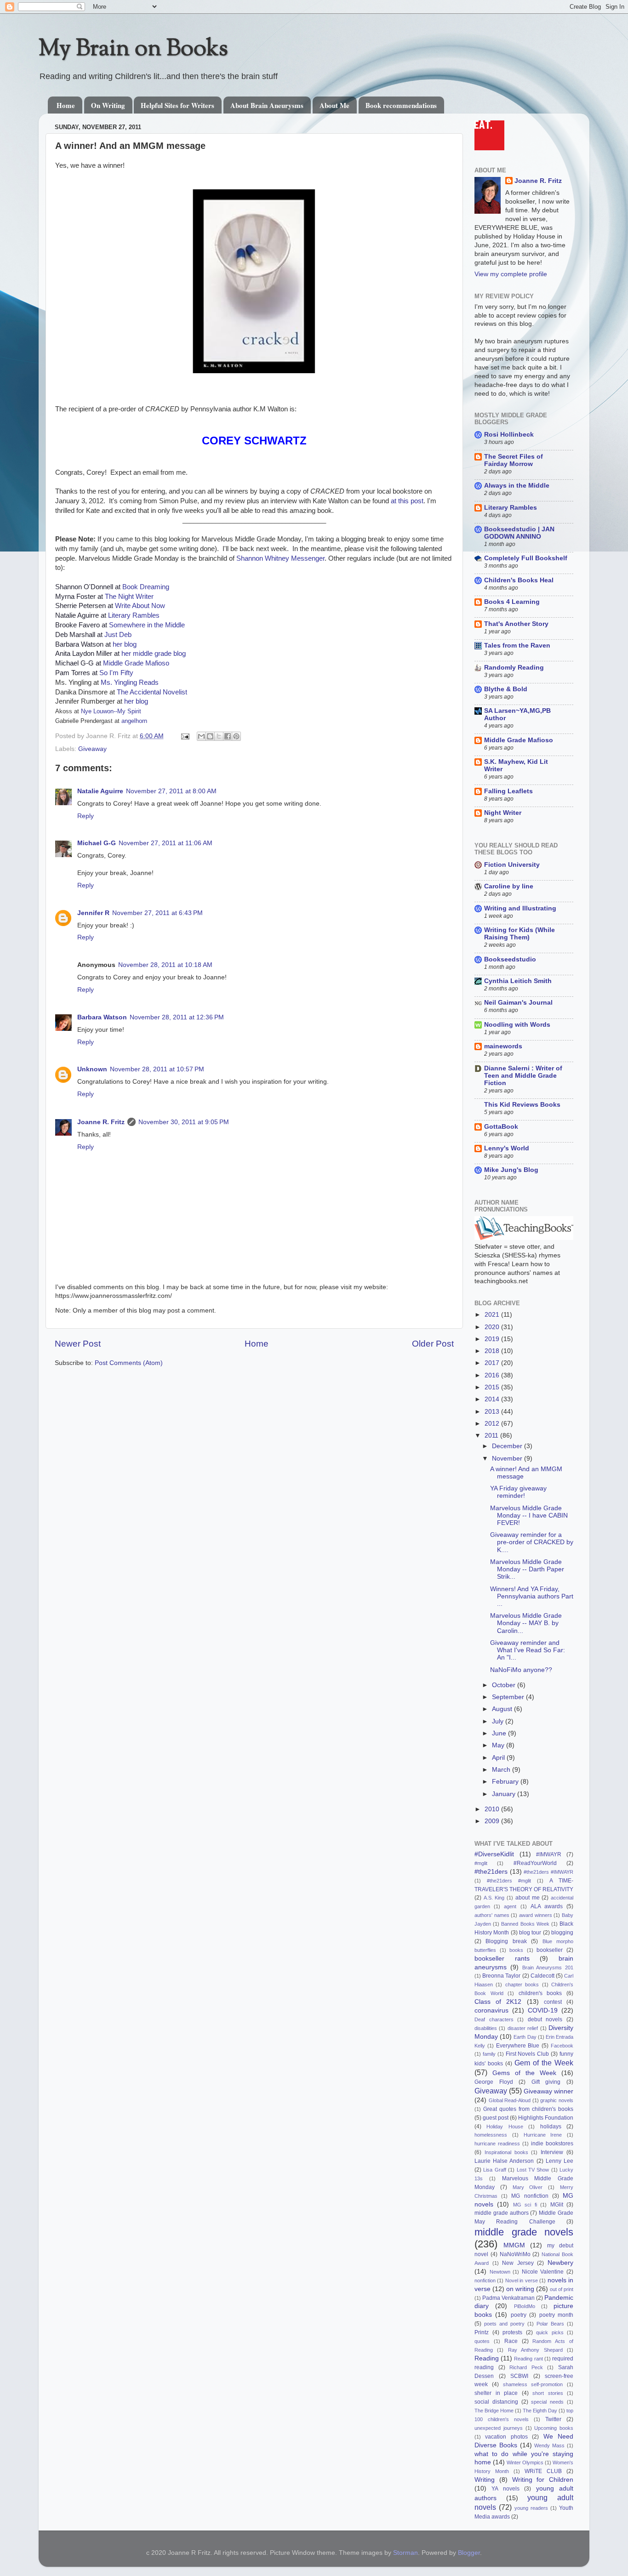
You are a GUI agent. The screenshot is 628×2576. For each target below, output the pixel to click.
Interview (552, 2152)
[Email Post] (185, 736)
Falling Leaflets (508, 791)
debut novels (545, 2019)
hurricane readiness (497, 2144)
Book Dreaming (146, 587)
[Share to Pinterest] (236, 736)
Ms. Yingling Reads (130, 682)
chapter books (522, 1985)
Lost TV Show (533, 2170)
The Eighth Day (540, 2411)
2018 (493, 1351)
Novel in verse (522, 2280)
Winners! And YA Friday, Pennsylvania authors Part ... (532, 1596)
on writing (520, 2289)
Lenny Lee (559, 2161)
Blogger (469, 2553)
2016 (493, 1375)
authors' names (492, 1915)
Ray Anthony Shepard (535, 2350)
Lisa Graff (494, 2170)
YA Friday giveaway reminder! (518, 1492)
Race (511, 2341)
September (509, 1697)
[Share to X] (219, 736)
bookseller (550, 1950)
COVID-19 (543, 2010)
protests (512, 2332)
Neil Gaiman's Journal (518, 1003)
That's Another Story (516, 624)
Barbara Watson (102, 1017)
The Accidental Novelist (152, 692)
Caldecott (542, 1976)
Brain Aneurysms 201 (548, 1968)
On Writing (108, 105)
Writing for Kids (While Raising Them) (520, 934)
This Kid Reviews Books (522, 1105)
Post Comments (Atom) (129, 1363)
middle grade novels (524, 2232)
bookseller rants (502, 1959)
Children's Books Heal (519, 580)
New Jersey (518, 2263)
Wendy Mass (549, 2445)
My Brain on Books (133, 50)
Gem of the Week (544, 2063)
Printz (482, 2332)
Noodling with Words (517, 1025)
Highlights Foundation (546, 2118)
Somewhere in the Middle (147, 625)
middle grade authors (502, 2213)
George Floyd (494, 2082)
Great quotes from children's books (528, 2109)
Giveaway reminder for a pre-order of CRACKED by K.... (532, 1542)
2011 (492, 1436)
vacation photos (506, 2437)
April (499, 1758)
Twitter (553, 2419)
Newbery (560, 2263)
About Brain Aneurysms (267, 105)
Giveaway (92, 749)
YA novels (505, 2489)
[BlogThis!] (210, 736)
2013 (493, 1412)
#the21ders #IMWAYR (548, 1872)
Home (66, 105)
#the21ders (491, 1872)
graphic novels (557, 2100)
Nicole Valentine (543, 2272)
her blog (125, 644)
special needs (547, 2402)
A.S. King (494, 1898)
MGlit (557, 2205)
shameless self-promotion (533, 2384)
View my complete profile (511, 274)
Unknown (92, 1069)
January (505, 1794)
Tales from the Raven (517, 645)
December (508, 1446)
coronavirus (491, 2010)
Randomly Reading (514, 668)
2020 (493, 1327)
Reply (86, 816)
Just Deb (118, 635)
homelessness (491, 2135)
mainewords (503, 1046)
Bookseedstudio (510, 959)
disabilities (486, 2028)
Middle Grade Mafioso (136, 663)
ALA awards (547, 1906)
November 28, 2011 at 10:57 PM (157, 1069)
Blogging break (506, 1941)
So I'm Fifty (116, 673)
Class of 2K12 (498, 2002)
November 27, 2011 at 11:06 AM (166, 843)
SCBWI (519, 2376)
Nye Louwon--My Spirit (111, 711)
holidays (551, 2127)
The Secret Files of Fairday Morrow (514, 460)
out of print (562, 2289)
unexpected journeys (499, 2428)
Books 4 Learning (512, 602)
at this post (407, 501)
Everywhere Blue (518, 2046)
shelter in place (496, 2393)
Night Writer (503, 813)
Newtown (500, 2272)
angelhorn (134, 721)
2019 (493, 1339)
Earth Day (525, 2037)
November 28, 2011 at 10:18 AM (165, 965)
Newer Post (78, 1344)
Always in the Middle (517, 486)
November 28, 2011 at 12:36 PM (177, 1017)
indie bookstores (552, 2144)
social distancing (496, 2402)
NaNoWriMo (515, 2254)
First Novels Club (528, 2054)
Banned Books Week (525, 1924)
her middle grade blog (154, 654)
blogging (562, 1933)
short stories (548, 2393)
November (508, 1459)
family (489, 2054)
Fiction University (512, 865)
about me (528, 1898)
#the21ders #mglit (509, 1881)
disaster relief (523, 2028)
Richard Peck (526, 2367)
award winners (536, 1915)
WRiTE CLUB (543, 2471)
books (516, 1950)
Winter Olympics (525, 2462)
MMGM (514, 2245)
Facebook (562, 2046)
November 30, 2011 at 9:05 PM (184, 1122)
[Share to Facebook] (228, 736)
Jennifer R (93, 913)
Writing (485, 2480)
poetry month (556, 2315)
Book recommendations (401, 105)
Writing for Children (543, 2480)
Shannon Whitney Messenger (280, 558)
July (499, 1721)
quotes (482, 2341)
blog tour (530, 1933)
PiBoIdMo (525, 2306)
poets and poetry (504, 2324)
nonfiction (485, 2280)
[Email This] (201, 736)
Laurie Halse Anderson (504, 2161)
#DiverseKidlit (494, 1854)
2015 (493, 1387)
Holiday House (505, 2127)
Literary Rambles (134, 615)
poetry (519, 2315)
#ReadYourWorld (535, 1863)
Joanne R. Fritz (101, 1122)
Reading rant (528, 2359)
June (500, 1733)
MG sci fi (525, 2205)
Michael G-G (97, 843)
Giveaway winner (548, 2091)
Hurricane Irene (543, 2135)
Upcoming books (554, 2428)
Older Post (433, 1344)
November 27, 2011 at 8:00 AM (171, 791)
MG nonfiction (530, 2196)
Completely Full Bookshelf (526, 558)
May (499, 1745)
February (506, 1782)
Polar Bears (550, 2324)
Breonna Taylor (501, 1976)
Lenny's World (507, 1148)
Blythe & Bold (506, 689)
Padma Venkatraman (508, 2298)
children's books (540, 1993)
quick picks (550, 2332)
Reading (487, 2358)
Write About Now (141, 606)
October (505, 1685)
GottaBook (501, 1127)
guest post (496, 2118)
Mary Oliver (528, 2187)
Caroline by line (509, 886)
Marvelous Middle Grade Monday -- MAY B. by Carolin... (526, 1623)
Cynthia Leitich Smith (518, 981)
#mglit (481, 1863)
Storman (405, 2553)
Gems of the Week (524, 2073)
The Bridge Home (494, 2411)
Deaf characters (494, 2019)
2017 (493, 1363)
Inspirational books (506, 2152)
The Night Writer (129, 597)
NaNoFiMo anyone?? (521, 1670)
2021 (493, 1315)
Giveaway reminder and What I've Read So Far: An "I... (528, 1650)
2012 (493, 1424)
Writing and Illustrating (520, 908)
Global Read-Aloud (510, 2100)
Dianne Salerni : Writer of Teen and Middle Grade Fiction (523, 1076)
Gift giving (546, 2082)
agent (510, 1906)
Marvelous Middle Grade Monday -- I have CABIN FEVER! (529, 1515)
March (502, 1770)
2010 (493, 1809)
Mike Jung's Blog (511, 1170)
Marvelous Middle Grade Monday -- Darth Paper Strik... (527, 1569)
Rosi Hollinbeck (509, 435)
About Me (334, 105)
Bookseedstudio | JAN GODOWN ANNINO (519, 533)
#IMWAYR (549, 1854)
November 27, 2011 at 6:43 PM (157, 913)
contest (553, 2002)
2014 (493, 1399)
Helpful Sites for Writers (177, 105)
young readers (531, 2508)
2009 (493, 1821)
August (503, 1709)
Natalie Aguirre (100, 791)
